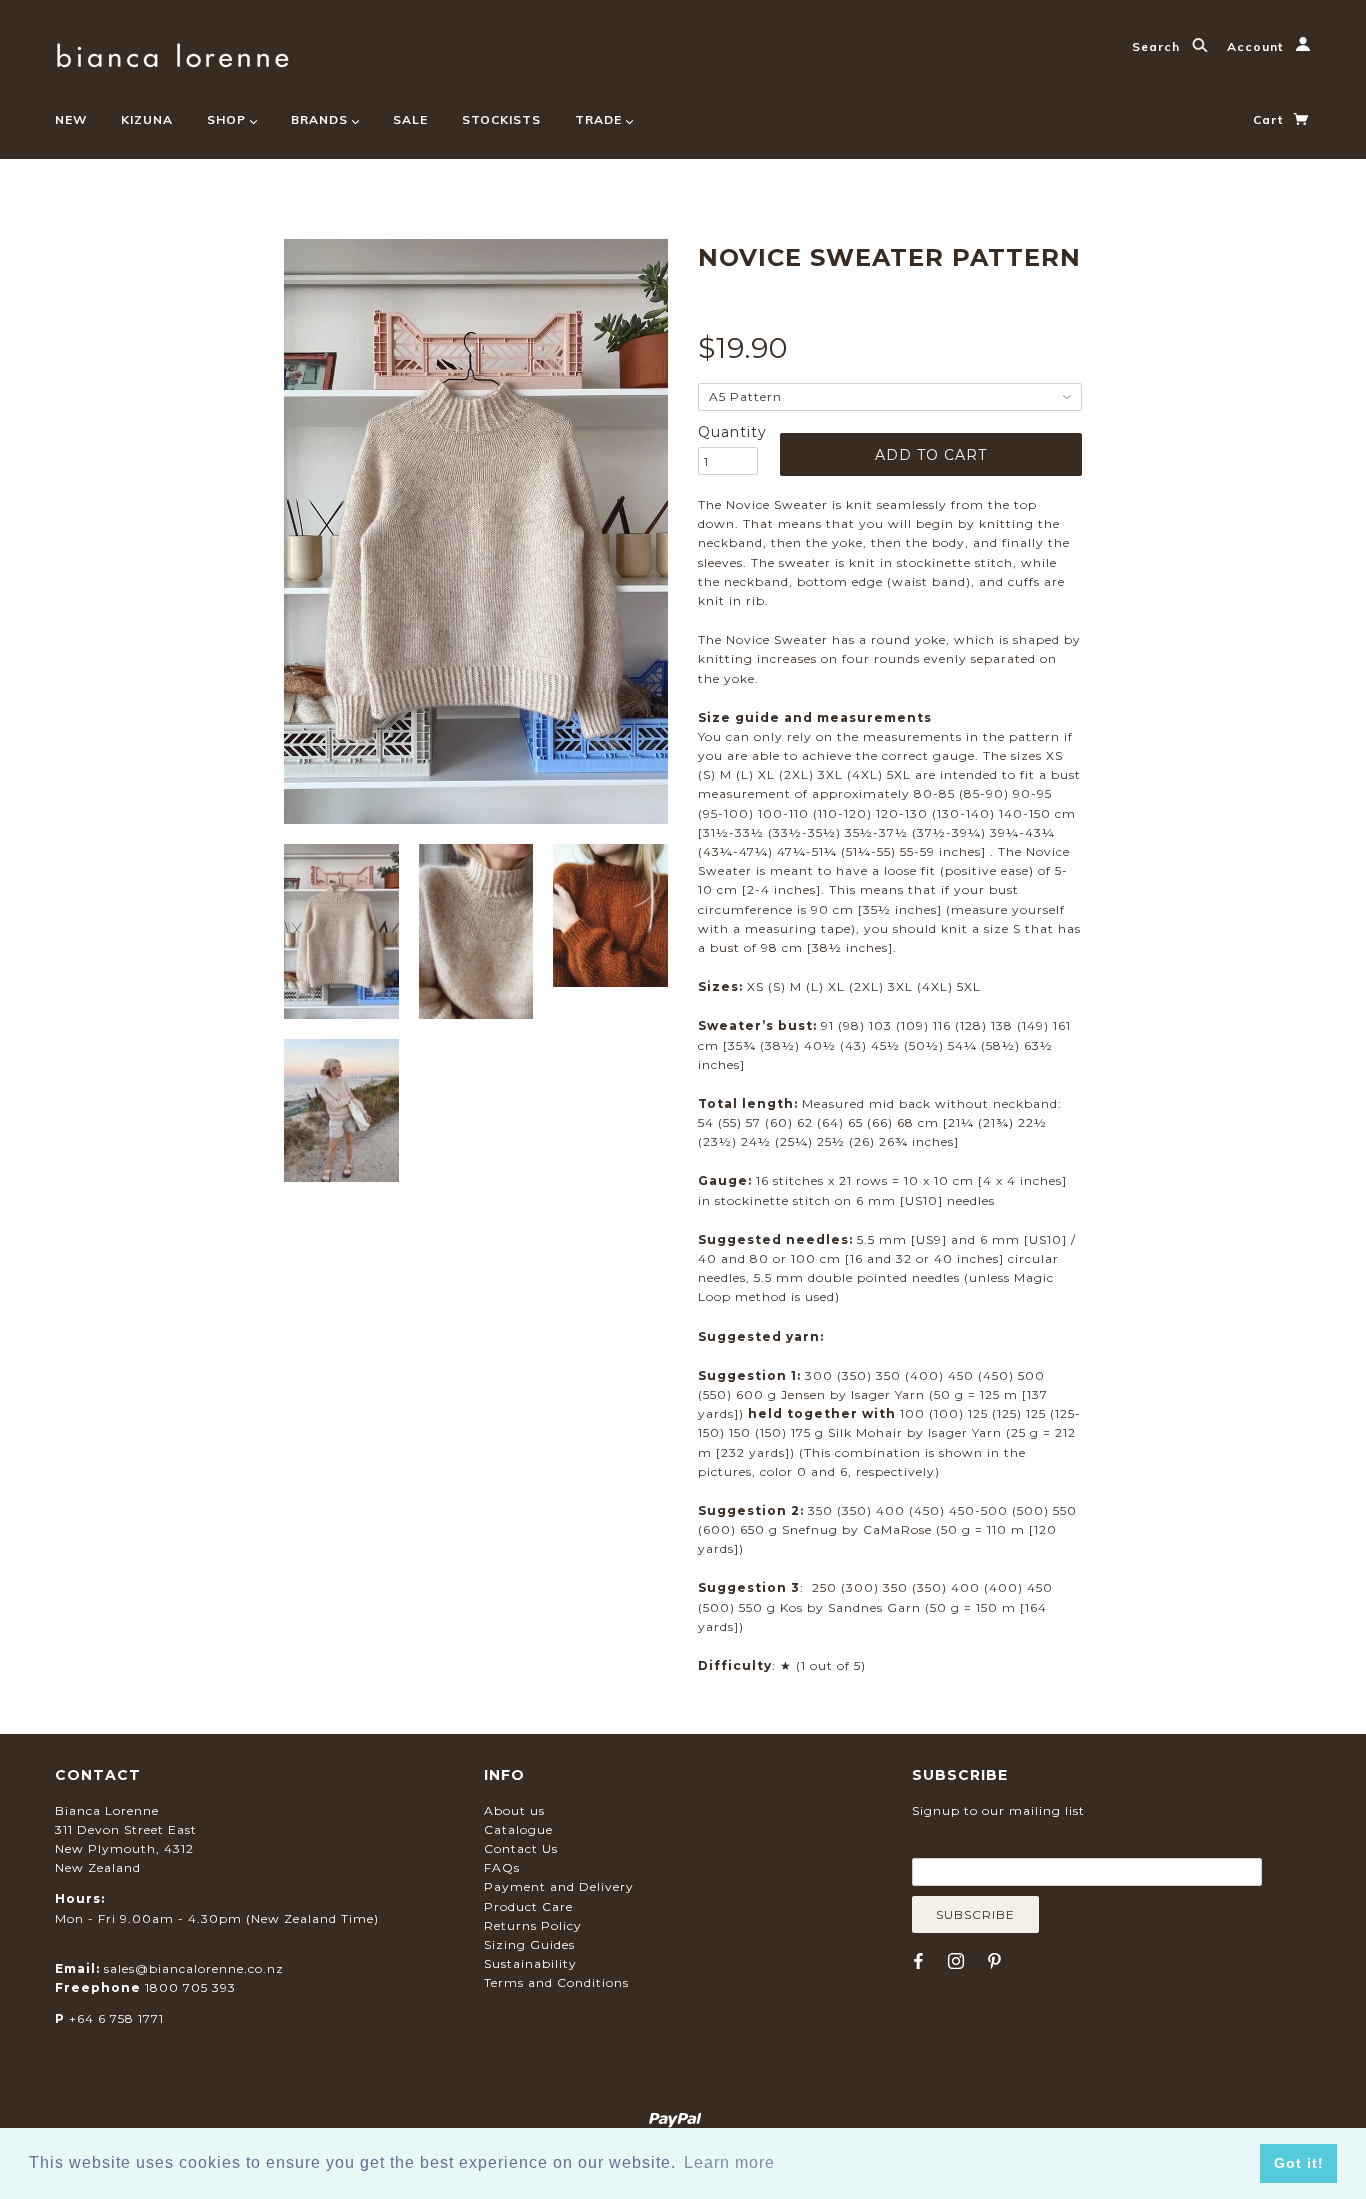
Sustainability (530, 1963)
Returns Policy (533, 1925)
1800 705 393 (190, 1987)
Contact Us (521, 1848)
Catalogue (518, 1829)
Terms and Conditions (556, 1982)
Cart (1270, 119)
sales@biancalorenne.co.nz (194, 1968)
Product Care (528, 1906)
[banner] (172, 52)
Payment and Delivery (559, 1886)
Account (1257, 46)
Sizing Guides (529, 1944)
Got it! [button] (1299, 2163)
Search (1158, 46)
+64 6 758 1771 (116, 2018)
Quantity (728, 432)
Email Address (1009, 1843)
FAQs (502, 1867)
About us (514, 1810)
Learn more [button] (729, 2162)
